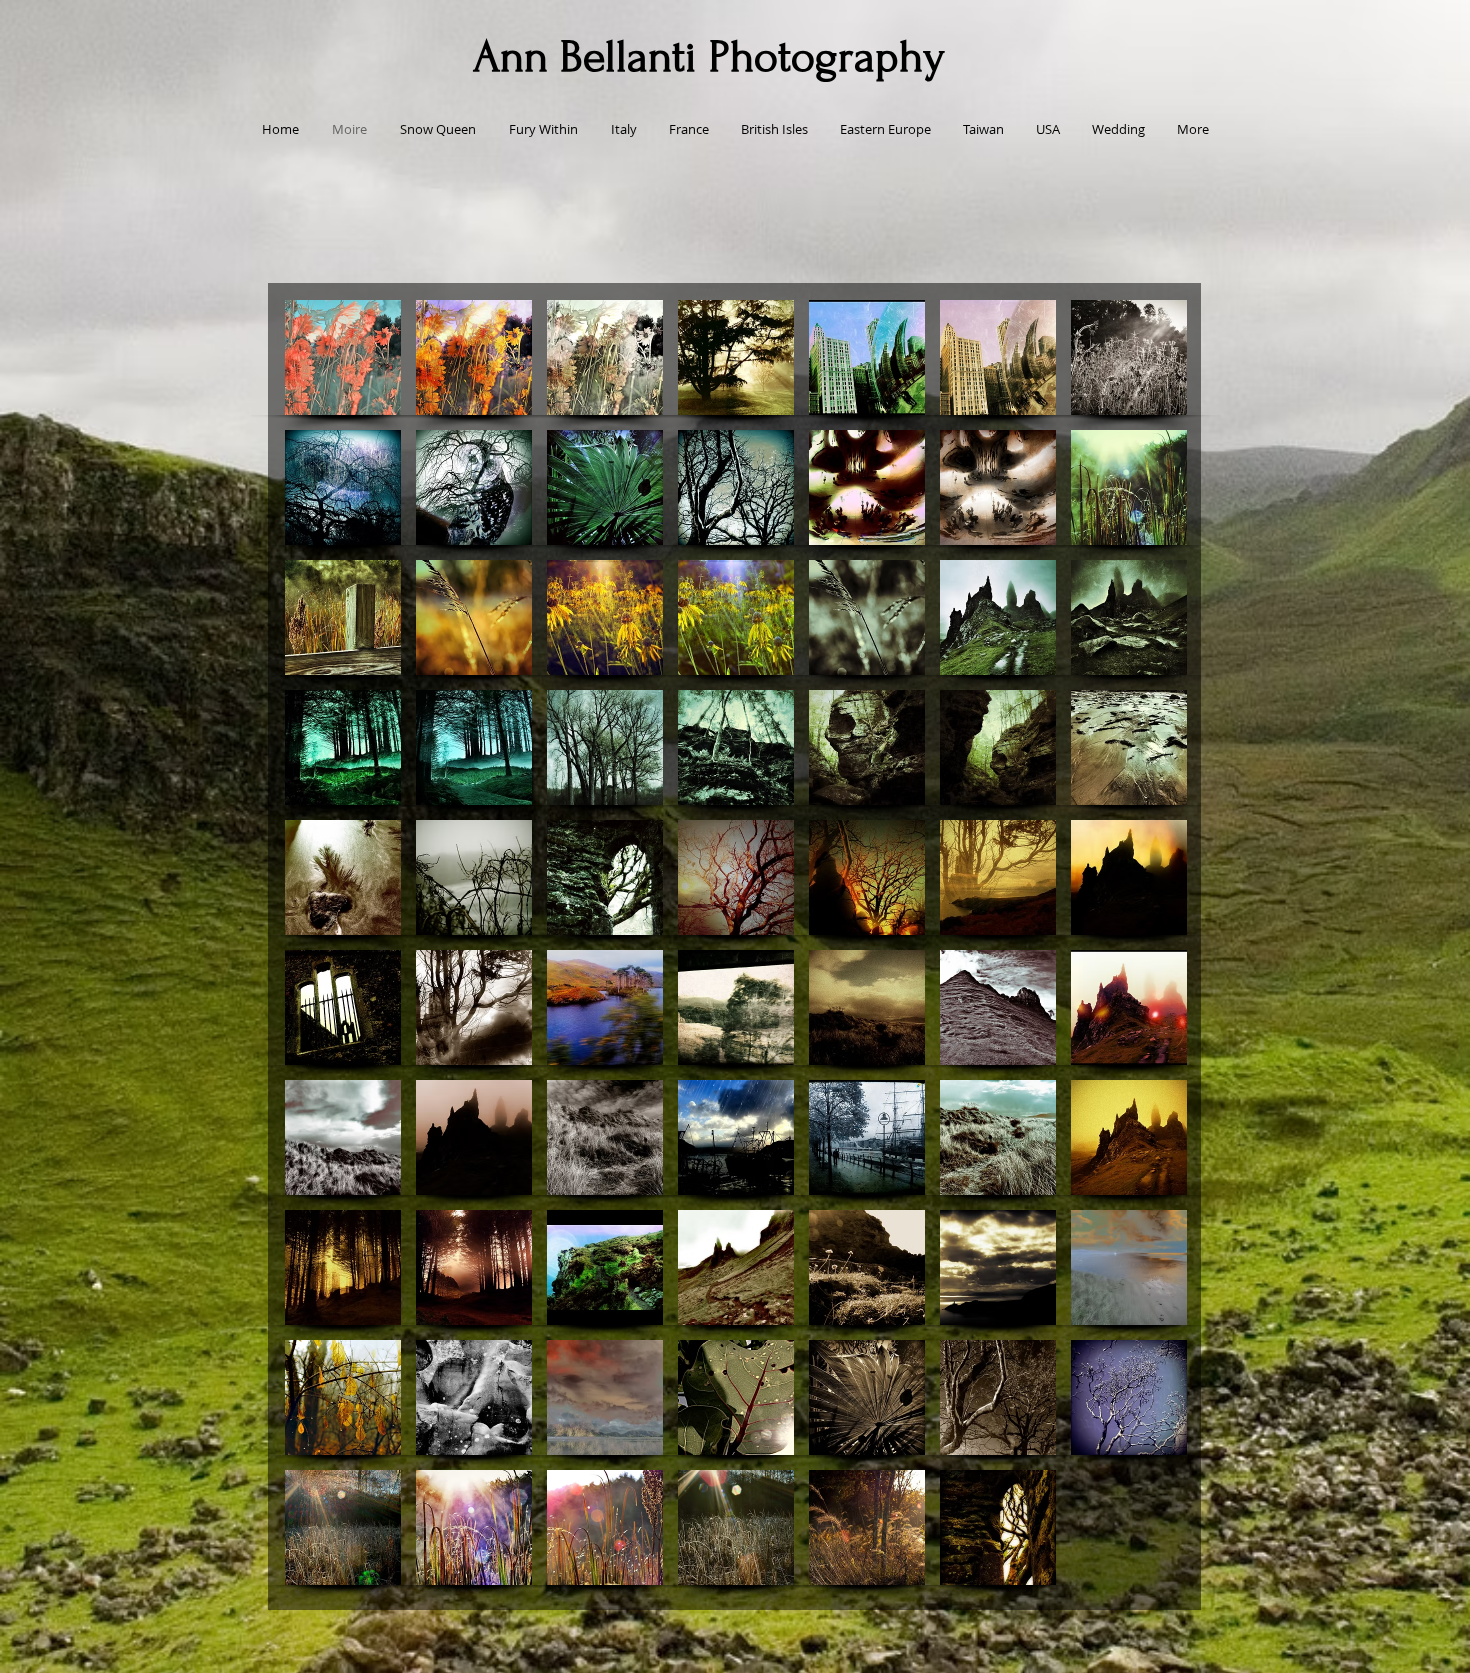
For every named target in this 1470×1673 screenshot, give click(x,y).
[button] (343, 357)
